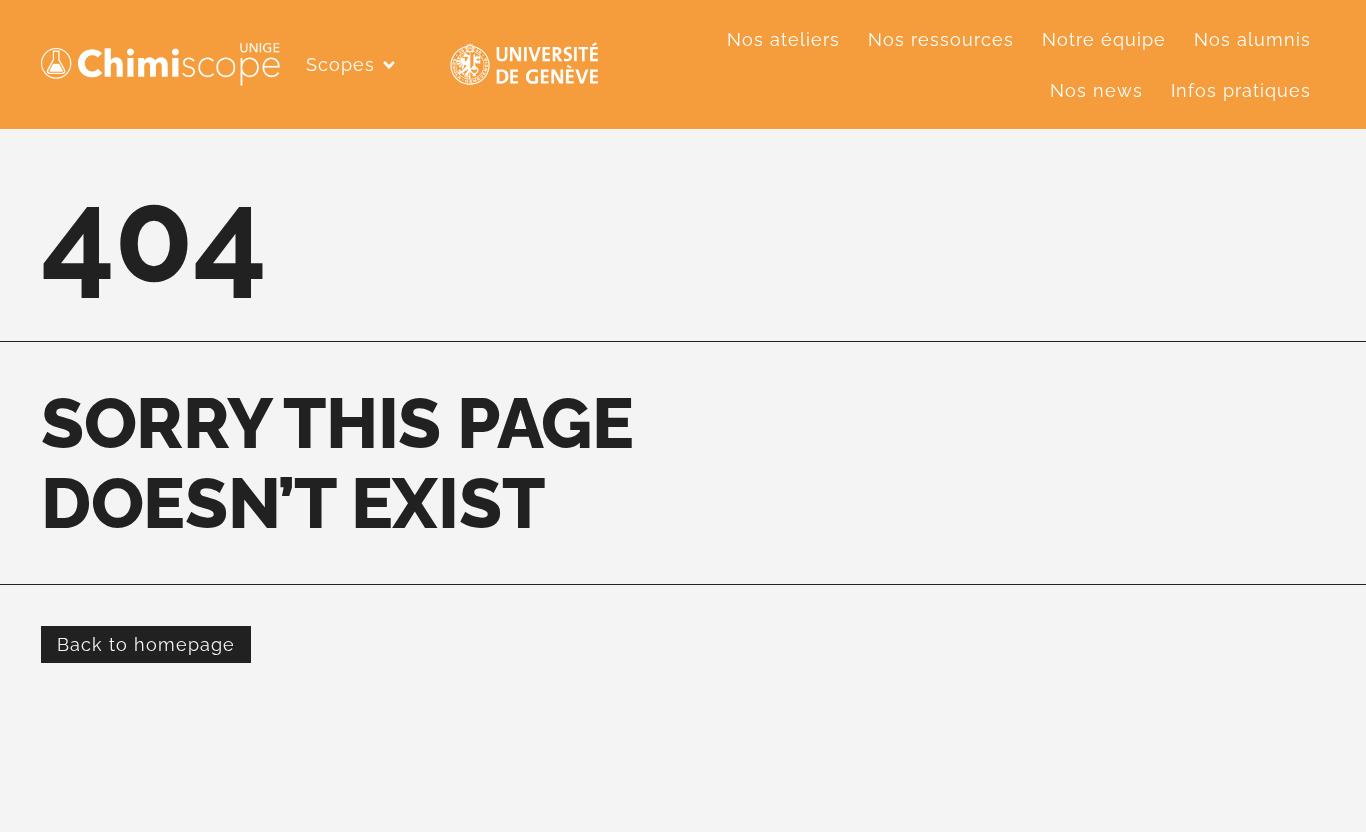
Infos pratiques (1241, 90)
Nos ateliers (783, 39)
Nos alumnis (1252, 39)
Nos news (1096, 90)
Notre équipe (1104, 39)
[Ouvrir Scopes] (389, 65)
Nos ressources (941, 39)
